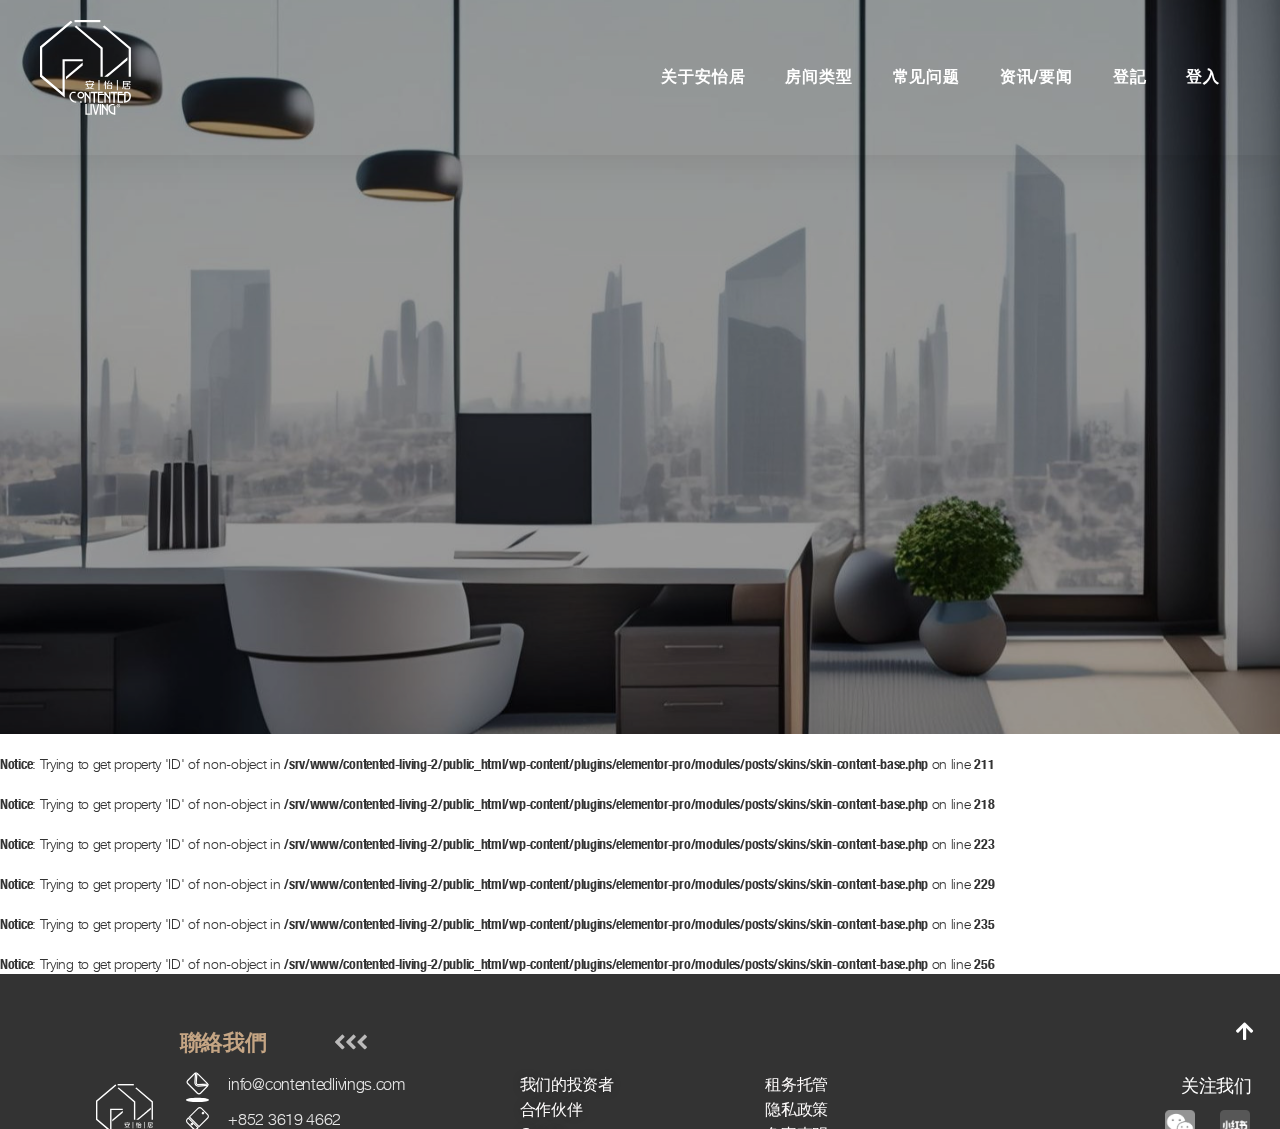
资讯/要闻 (1036, 76)
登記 (1130, 76)
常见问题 (926, 76)
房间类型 (818, 76)
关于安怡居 (703, 76)
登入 (1203, 76)
